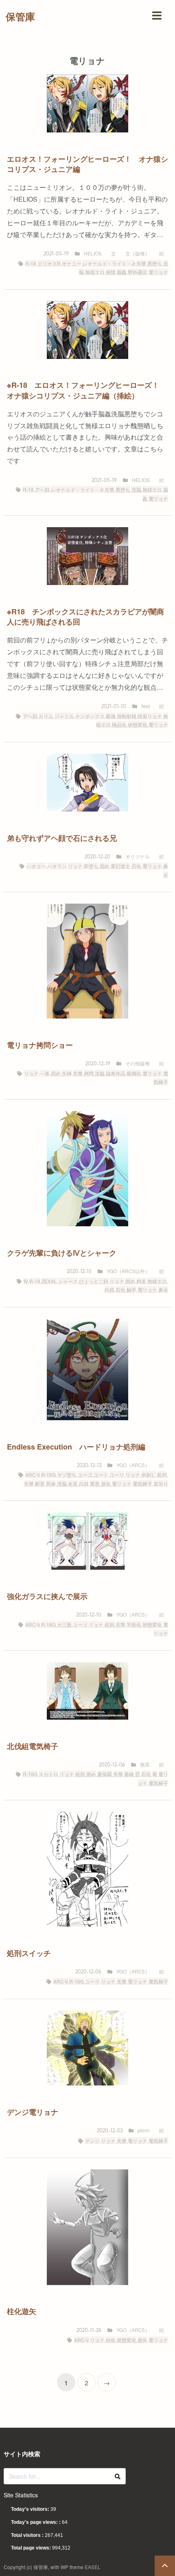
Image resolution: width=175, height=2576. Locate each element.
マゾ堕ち (67, 1475)
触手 (131, 1290)
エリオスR (49, 263)
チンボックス (90, 716)
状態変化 (138, 725)
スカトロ (48, 1774)
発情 (111, 272)
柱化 (111, 2340)
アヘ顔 (42, 489)
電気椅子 (142, 1484)
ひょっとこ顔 (94, 1281)
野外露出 (138, 272)
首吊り (161, 1484)
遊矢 (106, 1484)
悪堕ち (155, 263)
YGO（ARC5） (133, 1465)
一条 (45, 1073)
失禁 (141, 263)
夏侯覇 (105, 1774)
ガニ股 (64, 1625)
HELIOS (93, 253)
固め (105, 866)
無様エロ (95, 272)
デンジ (92, 2141)
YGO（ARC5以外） (128, 1271)
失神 (67, 1073)
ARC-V (33, 1475)
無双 (145, 1764)
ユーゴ (85, 1475)
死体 (51, 1484)
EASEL (93, 2567)
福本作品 (116, 1073)
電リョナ (158, 272)
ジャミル (64, 716)
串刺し (149, 1475)
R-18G (48, 1475)
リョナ (75, 866)
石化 (136, 866)
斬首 (40, 1484)
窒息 (95, 1484)
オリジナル (138, 856)
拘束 (141, 1281)
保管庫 (20, 16)
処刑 (162, 1475)
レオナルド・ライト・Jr (109, 263)
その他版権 (138, 1063)
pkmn (144, 2130)
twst (145, 706)
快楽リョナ (150, 716)
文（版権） (138, 253)
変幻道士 (120, 866)
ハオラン (57, 866)
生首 (73, 1484)
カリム (46, 716)
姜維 (129, 1774)
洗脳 (136, 489)
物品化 (119, 725)
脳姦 (122, 272)
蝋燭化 (134, 1073)
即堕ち (91, 866)
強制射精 (127, 716)
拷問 (89, 1073)
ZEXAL (49, 1281)
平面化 (134, 1625)
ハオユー (36, 866)
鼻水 (163, 1290)
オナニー (72, 263)
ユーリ (117, 1475)
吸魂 (111, 716)
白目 (109, 1290)
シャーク (68, 1281)
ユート (101, 1475)
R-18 (31, 263)
